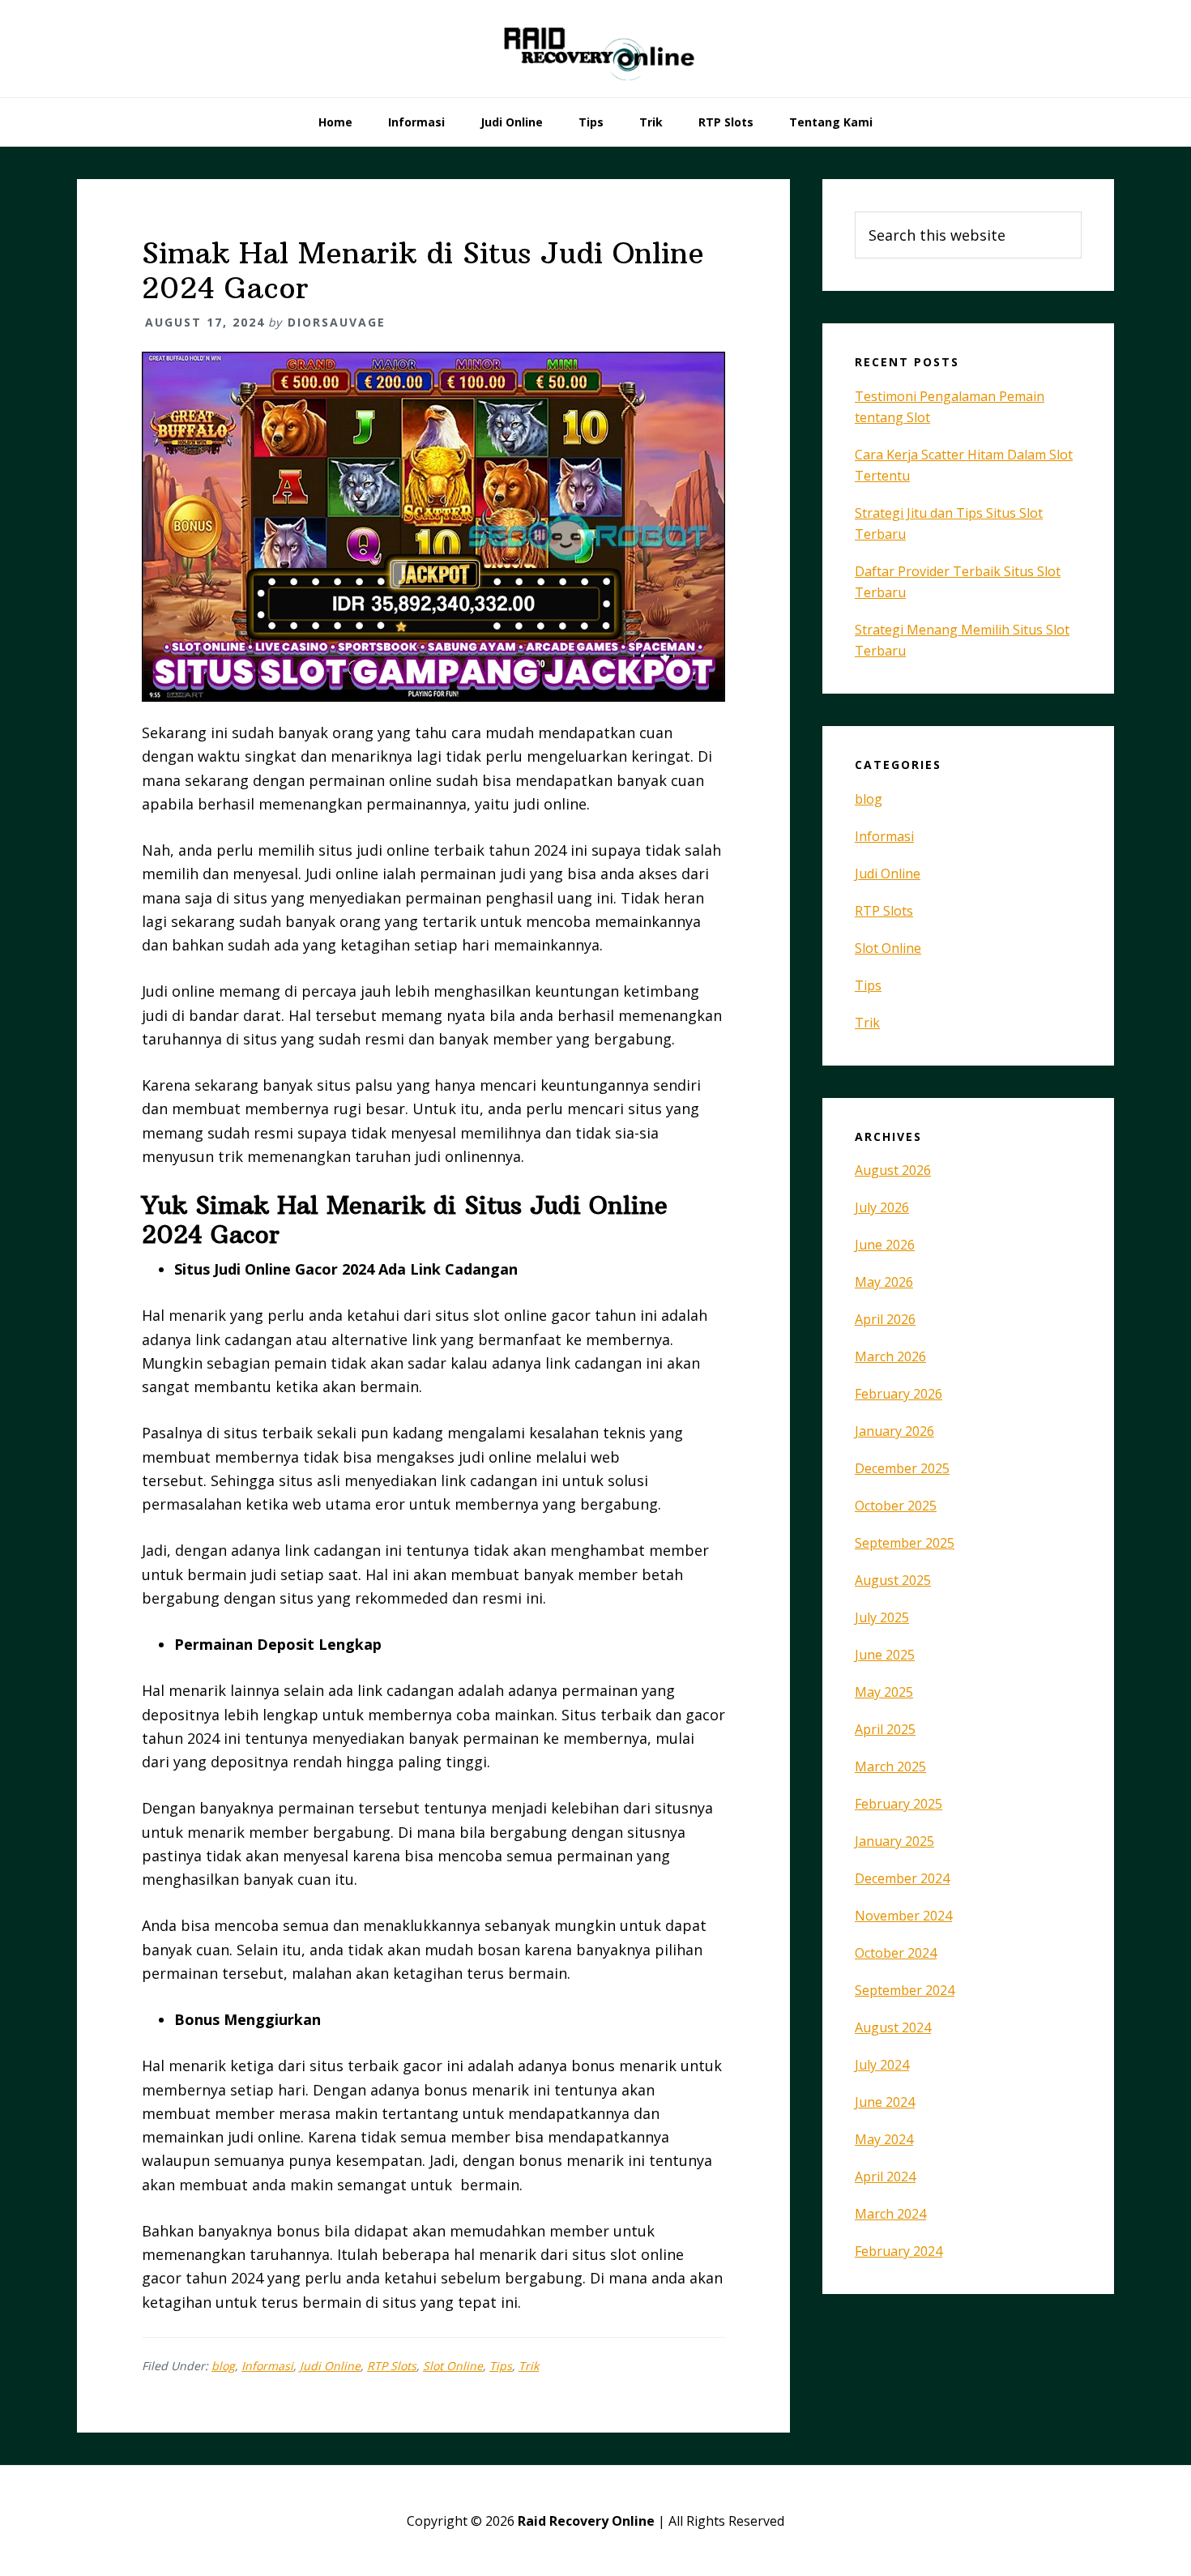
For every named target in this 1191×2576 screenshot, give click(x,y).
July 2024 (882, 2065)
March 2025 (890, 1766)
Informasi (267, 2366)
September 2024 (905, 1990)
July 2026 (882, 1207)
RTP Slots (392, 2366)
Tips (501, 2366)
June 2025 (885, 1655)
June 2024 (885, 2102)
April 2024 (885, 2177)
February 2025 (899, 1804)
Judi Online (330, 2366)
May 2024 (884, 2139)
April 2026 (885, 1319)
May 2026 (884, 1282)
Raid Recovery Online (595, 49)
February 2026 (899, 1394)
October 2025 (896, 1506)
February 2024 (899, 2251)
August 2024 (893, 2027)
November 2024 (903, 1916)
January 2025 (894, 1841)
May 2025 (884, 1692)
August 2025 (893, 1580)
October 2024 (896, 1953)
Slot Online (453, 2366)
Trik (529, 2366)
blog (223, 2366)
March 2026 (890, 1356)
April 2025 (885, 1729)
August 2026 (893, 1170)
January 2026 (894, 1431)
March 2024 (890, 2214)
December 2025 (902, 1468)
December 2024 (902, 1878)
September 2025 (905, 1543)
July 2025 (882, 1617)
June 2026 (885, 1245)
